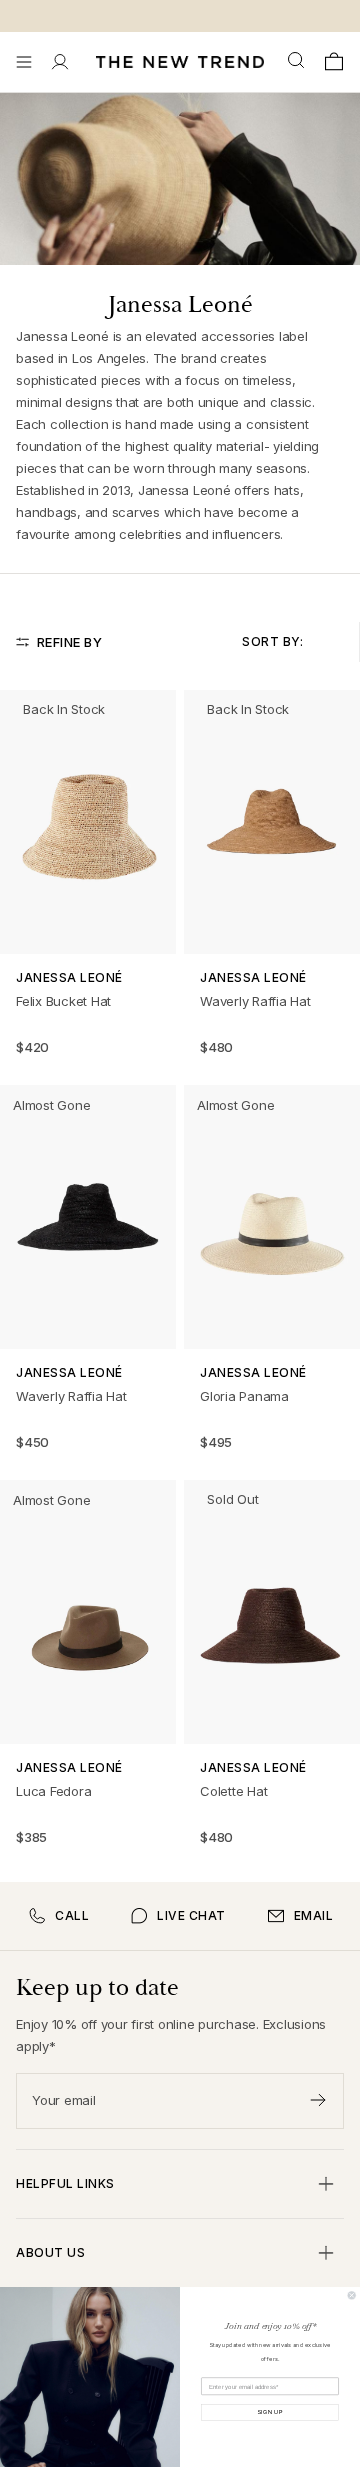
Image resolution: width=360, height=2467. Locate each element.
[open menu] (24, 62)
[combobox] (298, 61)
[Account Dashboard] (60, 62)
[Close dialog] (351, 2295)
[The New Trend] (180, 62)
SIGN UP (270, 2412)
